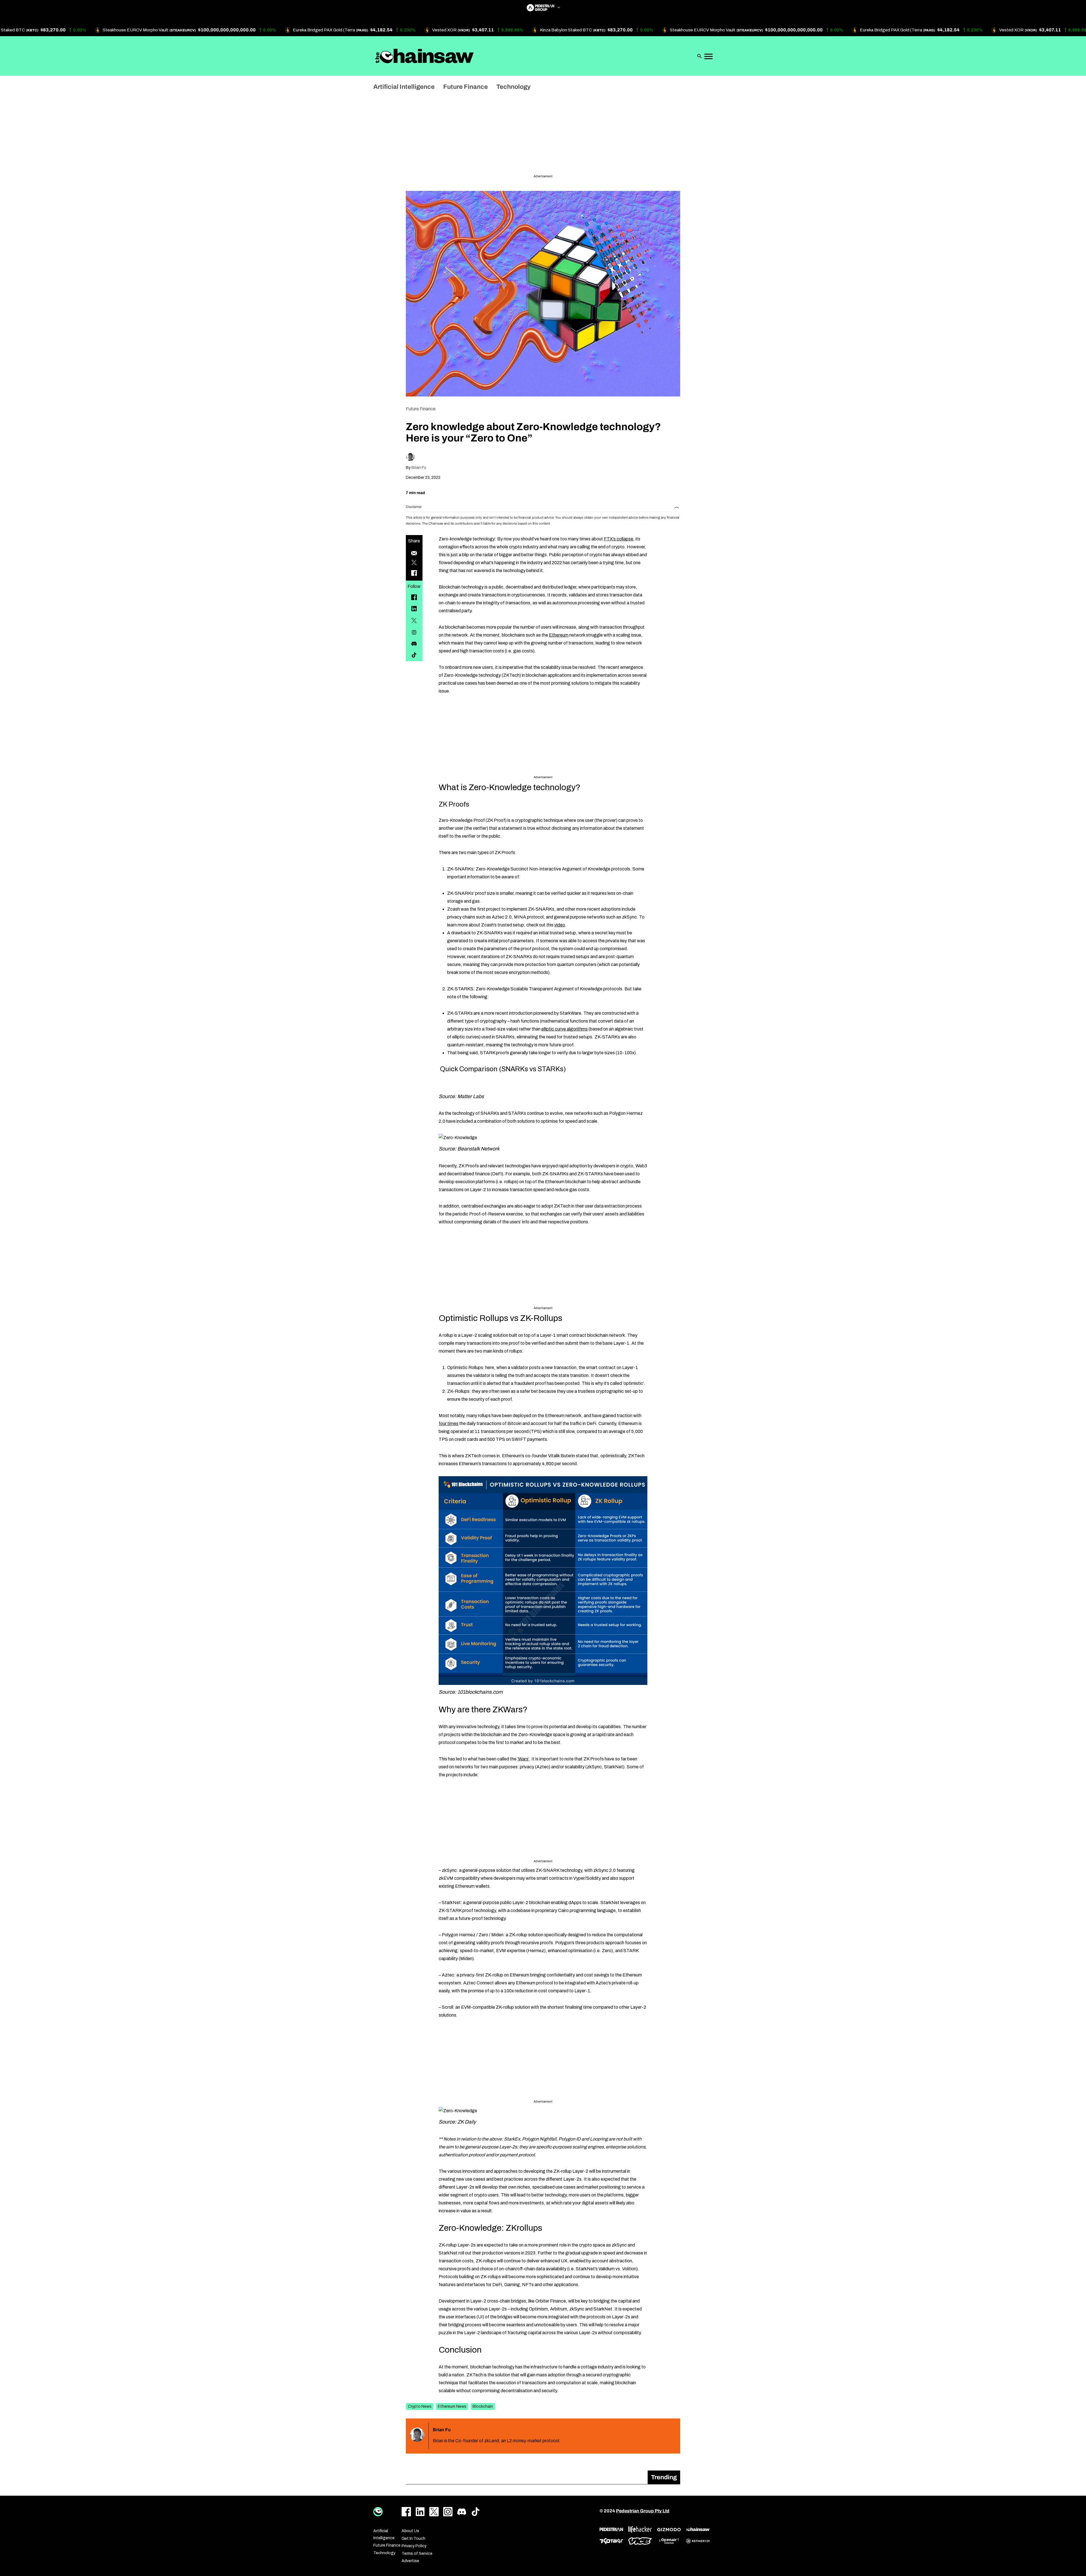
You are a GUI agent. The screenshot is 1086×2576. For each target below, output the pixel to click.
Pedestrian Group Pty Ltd (643, 2511)
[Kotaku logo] (611, 2541)
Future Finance (421, 409)
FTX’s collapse (619, 539)
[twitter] (414, 620)
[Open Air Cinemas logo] (669, 2541)
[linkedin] (414, 609)
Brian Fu (419, 468)
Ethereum (559, 635)
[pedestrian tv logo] (611, 2530)
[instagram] (414, 632)
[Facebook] (414, 597)
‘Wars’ (523, 1759)
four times (449, 1423)
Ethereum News (452, 2406)
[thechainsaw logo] (698, 2529)
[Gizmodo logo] (669, 2530)
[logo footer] (378, 2512)
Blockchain (483, 2406)
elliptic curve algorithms (564, 1029)
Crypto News (420, 2406)
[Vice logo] (640, 2541)
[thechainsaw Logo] (425, 56)
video (560, 925)
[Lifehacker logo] (640, 2529)
